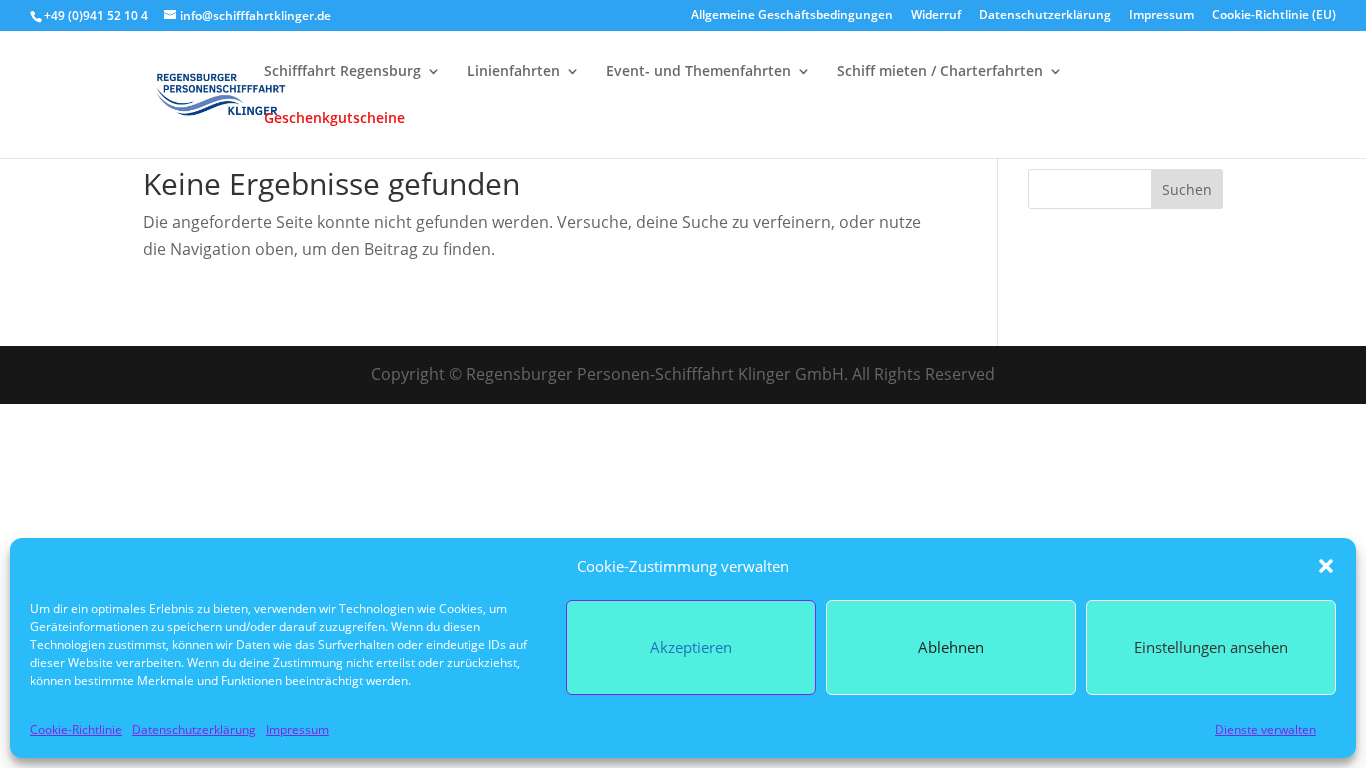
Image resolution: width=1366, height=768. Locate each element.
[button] (1326, 566)
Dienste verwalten (1265, 729)
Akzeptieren (691, 647)
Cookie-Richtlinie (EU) (1274, 16)
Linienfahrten (513, 72)
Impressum (297, 729)
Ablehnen (951, 647)
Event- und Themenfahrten (698, 72)
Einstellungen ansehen (1211, 647)
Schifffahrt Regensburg (342, 72)
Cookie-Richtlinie (76, 729)
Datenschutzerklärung (194, 729)
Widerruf (936, 16)
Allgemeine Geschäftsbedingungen (792, 16)
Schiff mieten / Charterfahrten (940, 72)
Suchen (1187, 189)
